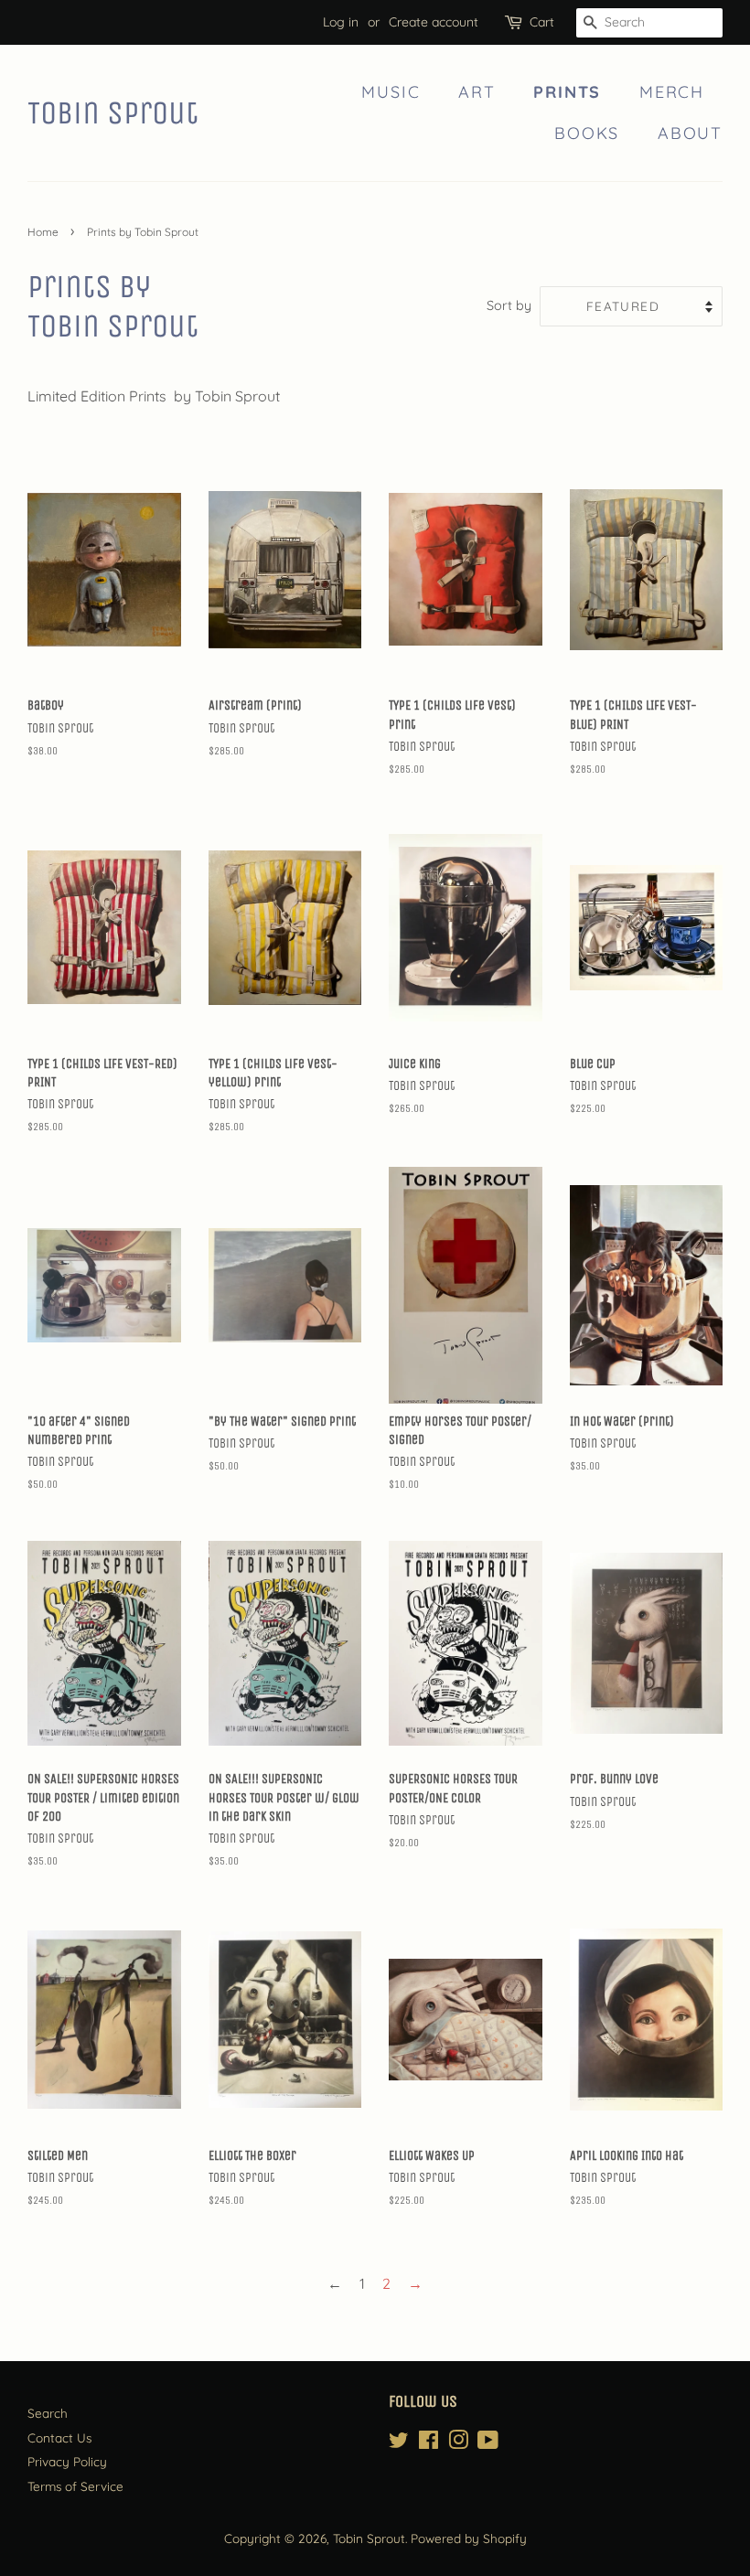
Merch (672, 92)
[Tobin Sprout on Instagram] (458, 2443)
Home (43, 232)
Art (477, 92)
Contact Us (59, 2437)
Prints (567, 92)
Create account (434, 22)
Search (48, 2413)
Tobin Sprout (113, 113)
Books (587, 133)
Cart (542, 22)
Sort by (509, 305)
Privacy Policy (67, 2461)
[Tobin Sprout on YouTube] (488, 2443)
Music (391, 92)
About (690, 133)
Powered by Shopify (469, 2538)
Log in (341, 22)
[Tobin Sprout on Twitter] (399, 2443)
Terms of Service (75, 2486)
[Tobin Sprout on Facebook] (429, 2443)
